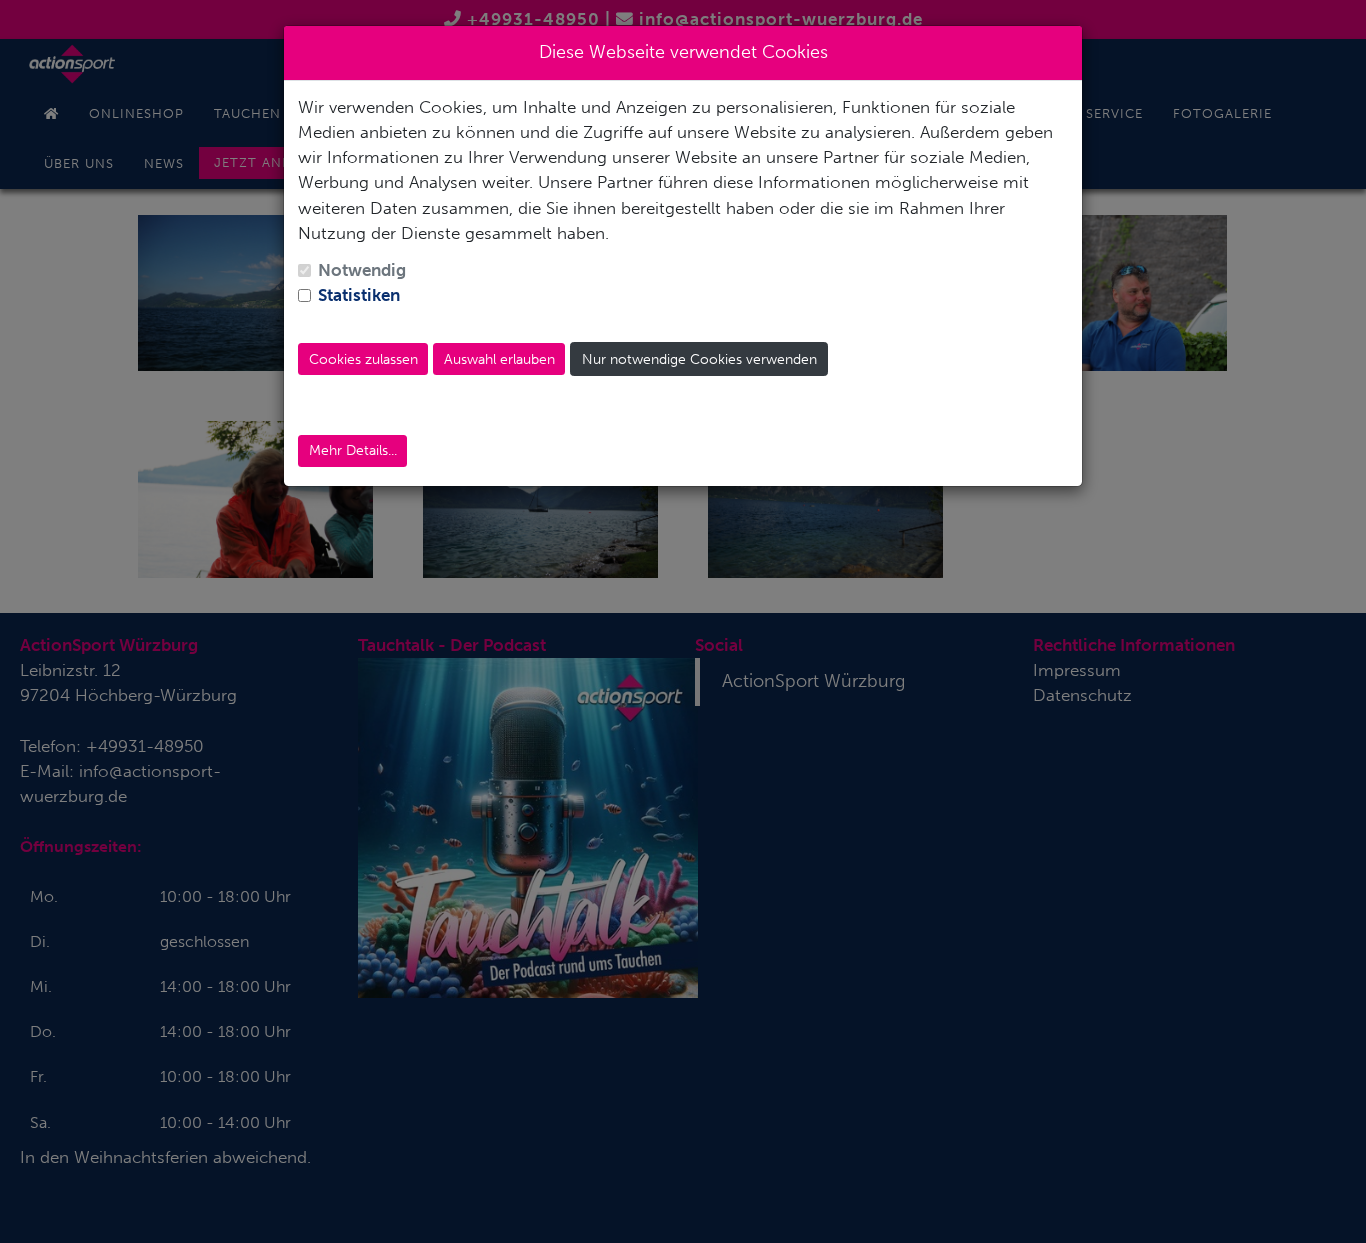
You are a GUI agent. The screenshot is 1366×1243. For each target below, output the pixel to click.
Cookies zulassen (363, 359)
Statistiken (359, 295)
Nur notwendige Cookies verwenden (699, 359)
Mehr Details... (353, 450)
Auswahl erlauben (499, 359)
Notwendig (362, 270)
